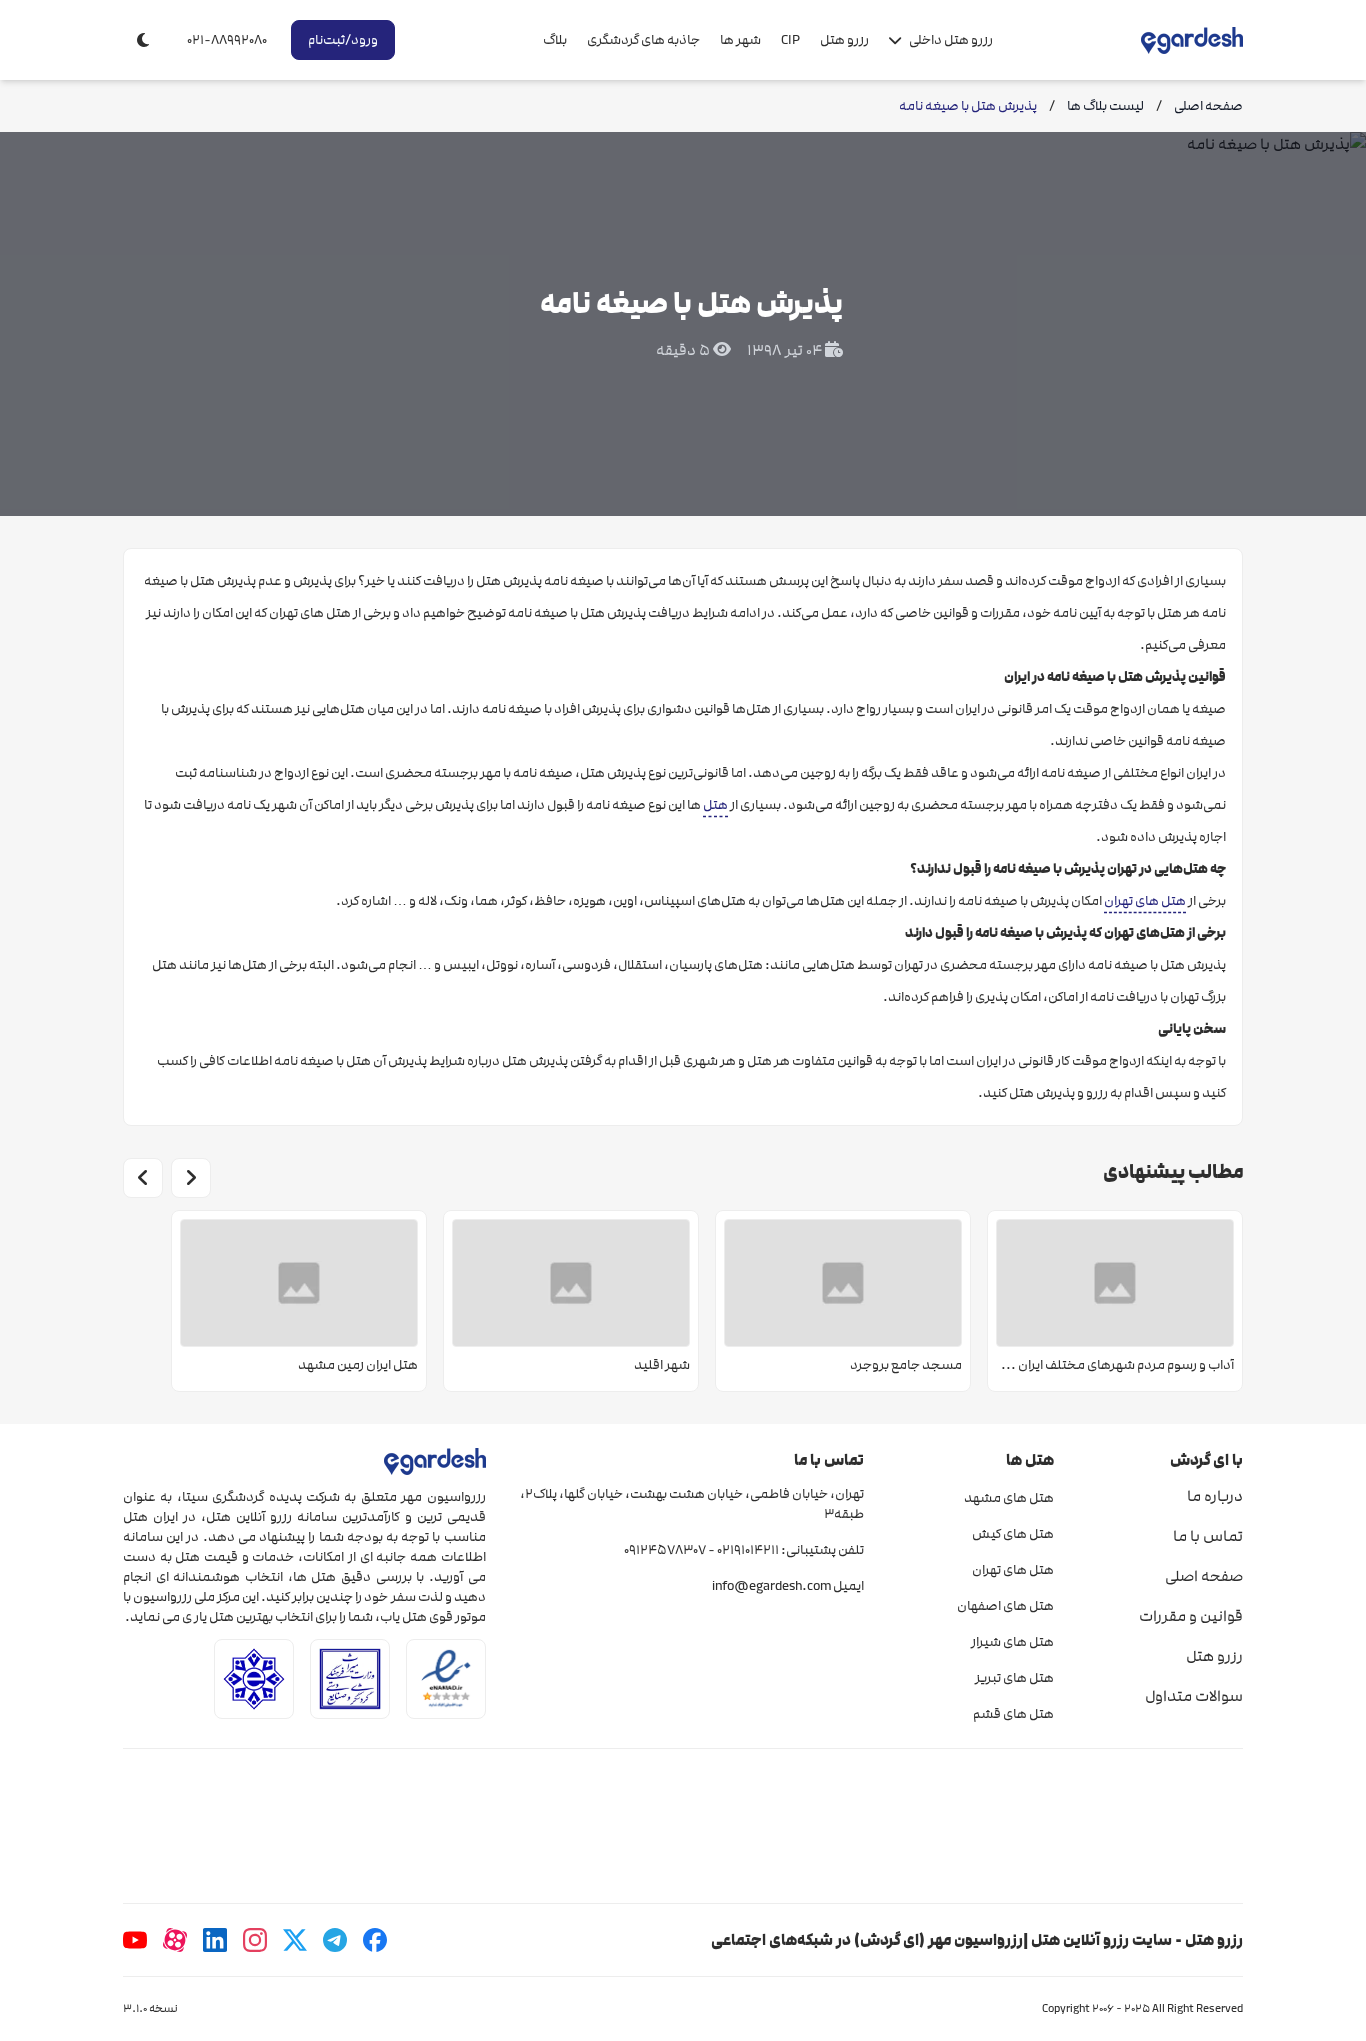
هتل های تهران (1145, 901)
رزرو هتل (844, 40)
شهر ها (740, 40)
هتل (715, 805)
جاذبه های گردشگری (643, 40)
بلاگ (555, 40)
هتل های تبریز (1014, 1678)
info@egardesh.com (771, 1586)
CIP (790, 40)
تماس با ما (1208, 1536)
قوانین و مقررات (1191, 1616)
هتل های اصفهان (1005, 1606)
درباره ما (1215, 1496)
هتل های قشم (1013, 1714)
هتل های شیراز (1012, 1642)
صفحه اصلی (1204, 1576)
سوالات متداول (1194, 1696)
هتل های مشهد (1008, 1498)
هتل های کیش (1012, 1534)
